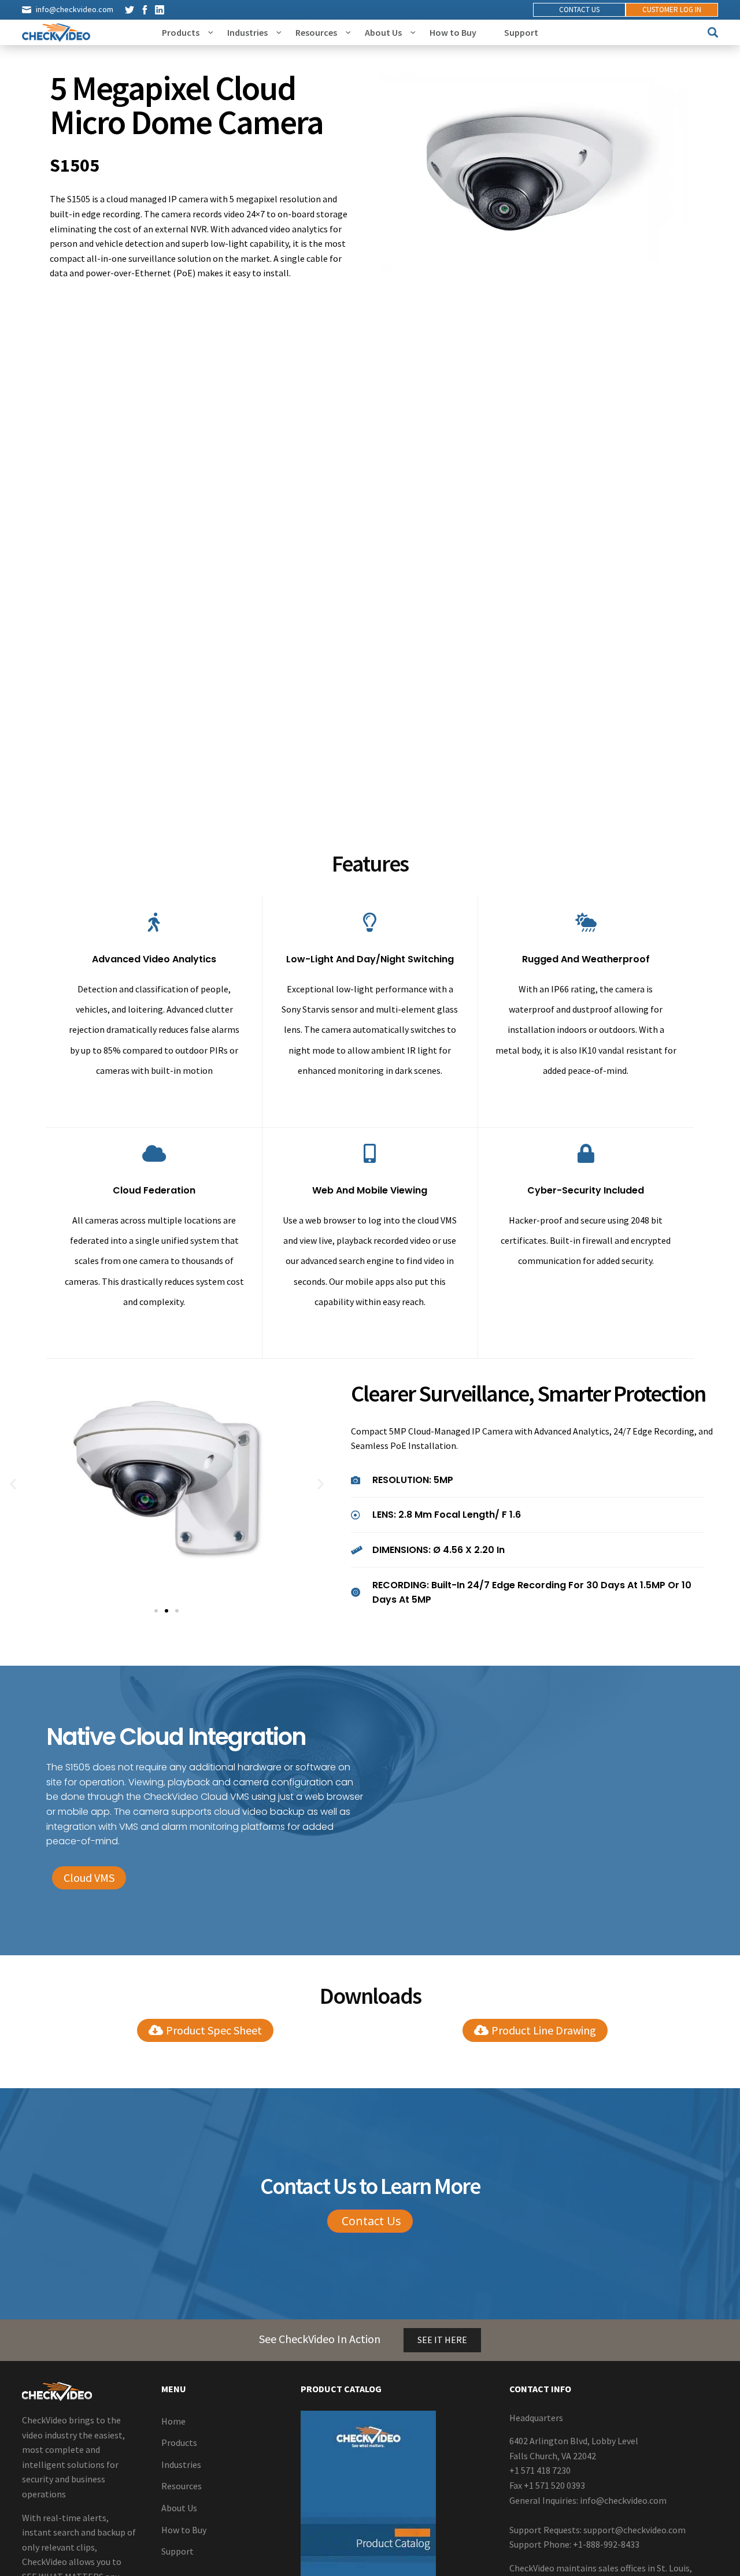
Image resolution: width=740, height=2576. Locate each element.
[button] (13, 1483)
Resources (316, 32)
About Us (383, 32)
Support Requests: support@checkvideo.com (597, 2529)
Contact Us (579, 10)
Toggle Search (713, 32)
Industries (247, 32)
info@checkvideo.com (75, 9)
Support (521, 32)
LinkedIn (160, 10)
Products (181, 32)
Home (173, 2421)
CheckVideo (56, 32)
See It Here (442, 2340)
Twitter (129, 10)
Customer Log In (672, 10)
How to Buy (453, 32)
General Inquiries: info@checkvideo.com (588, 2500)
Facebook (145, 10)
